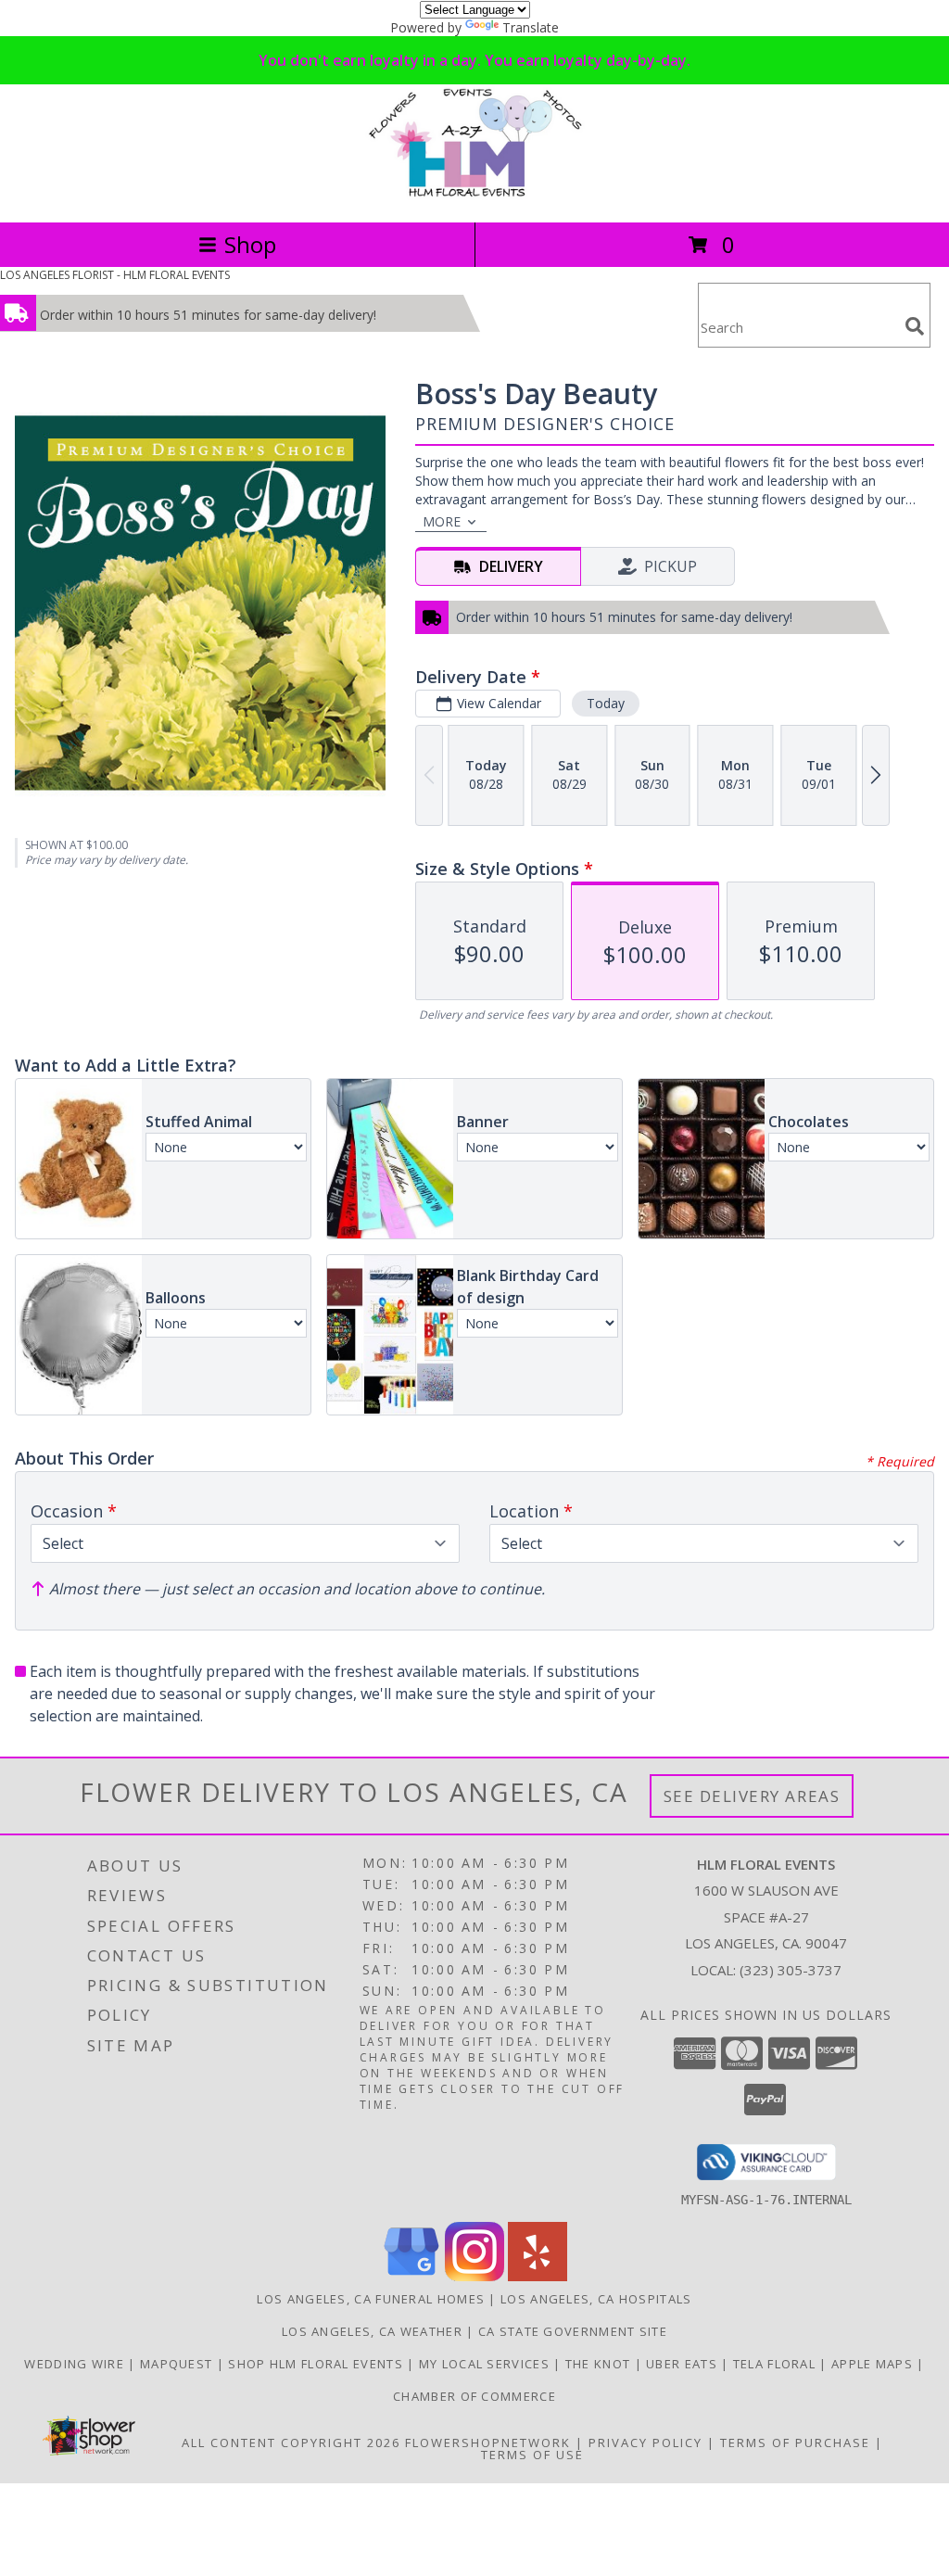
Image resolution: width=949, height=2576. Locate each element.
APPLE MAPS (874, 2364)
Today (606, 703)
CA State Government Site (573, 2331)
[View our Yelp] (538, 2276)
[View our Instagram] (474, 2276)
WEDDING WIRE (76, 2364)
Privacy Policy (645, 2443)
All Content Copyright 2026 (291, 2443)
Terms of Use (532, 2455)
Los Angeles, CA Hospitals (596, 2299)
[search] (915, 326)
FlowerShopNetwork (488, 2443)
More (442, 521)
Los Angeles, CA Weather (372, 2331)
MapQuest (178, 2364)
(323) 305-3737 (791, 1970)
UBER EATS (683, 2364)
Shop (250, 244)
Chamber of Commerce (474, 2396)
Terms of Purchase (795, 2443)
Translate (531, 27)
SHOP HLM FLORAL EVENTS (317, 2364)
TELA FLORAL (777, 2364)
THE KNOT (600, 2364)
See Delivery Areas (752, 1796)
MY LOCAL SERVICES (486, 2364)
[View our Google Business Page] (411, 2276)
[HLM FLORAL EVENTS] (474, 195)
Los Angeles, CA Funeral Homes (371, 2299)
